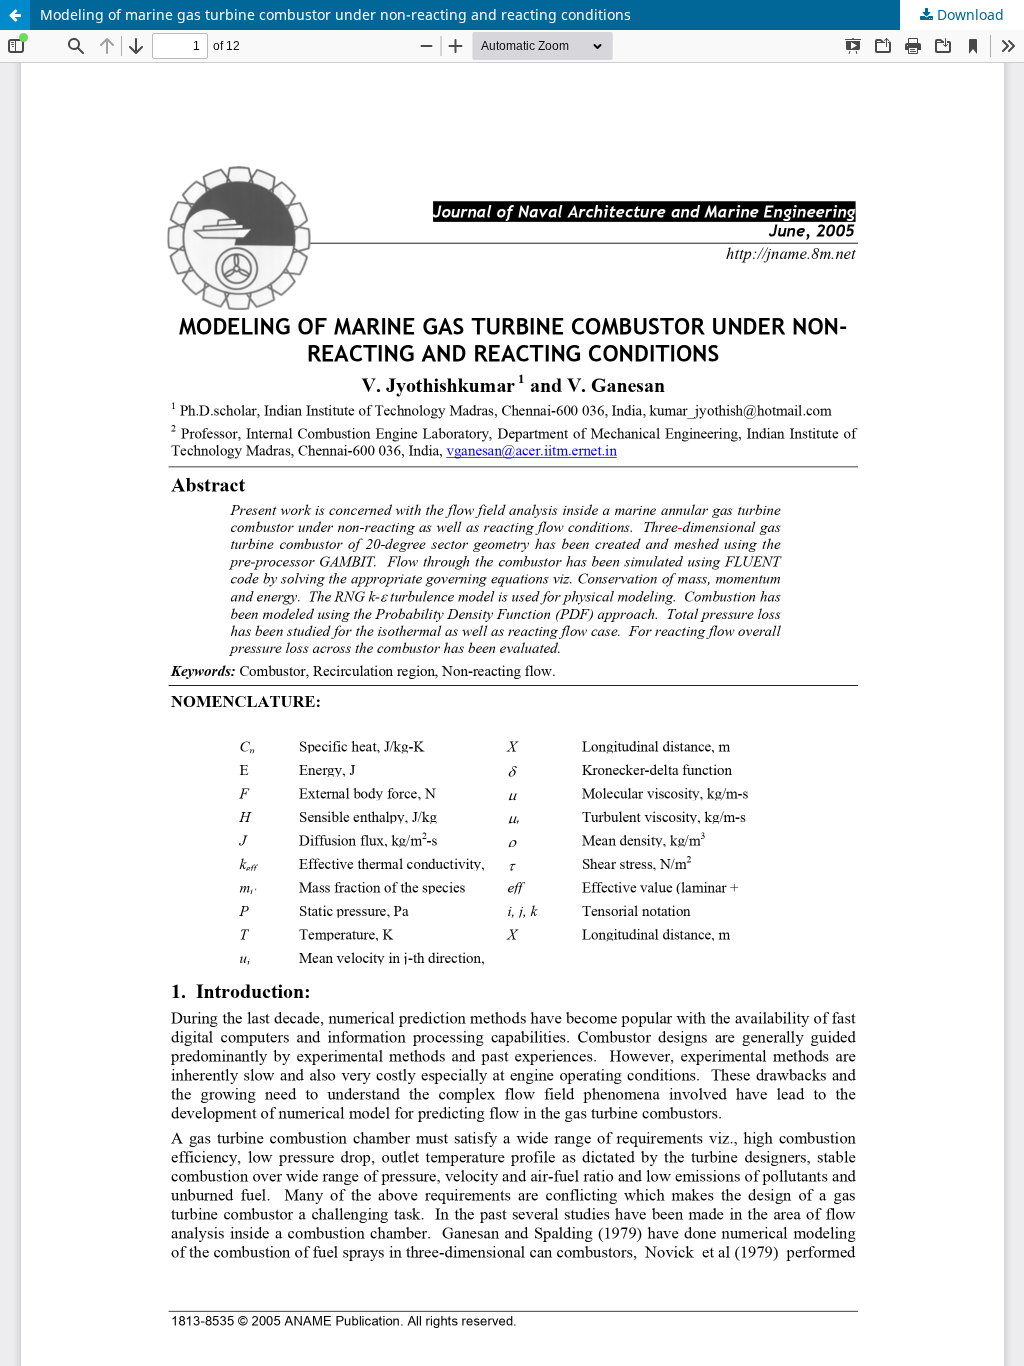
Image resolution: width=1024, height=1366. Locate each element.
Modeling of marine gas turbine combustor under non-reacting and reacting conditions (335, 14)
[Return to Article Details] (15, 15)
